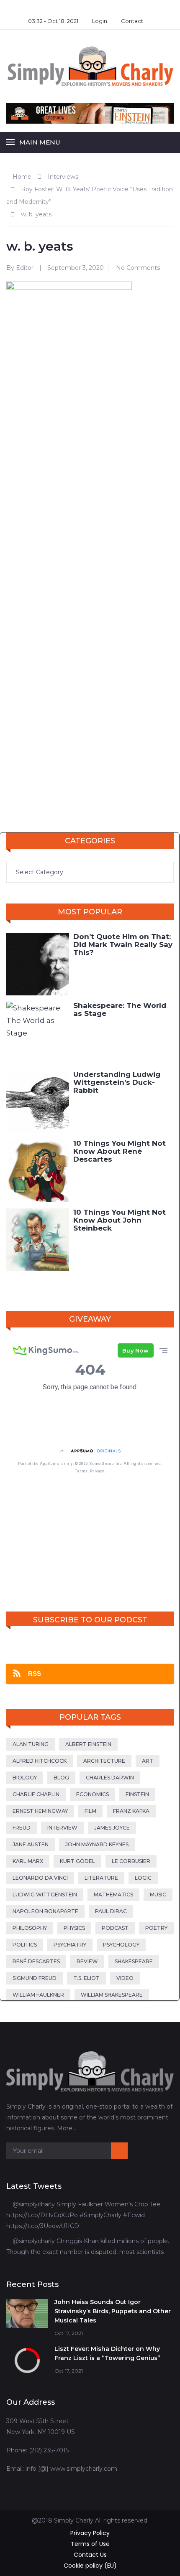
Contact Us (90, 2555)
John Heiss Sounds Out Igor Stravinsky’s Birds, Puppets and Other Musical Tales (113, 2311)
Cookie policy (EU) (90, 2566)
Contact (132, 21)
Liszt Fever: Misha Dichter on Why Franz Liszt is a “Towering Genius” (107, 2353)
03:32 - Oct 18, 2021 (53, 21)
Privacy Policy (90, 2533)
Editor (25, 268)
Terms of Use (90, 2544)
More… (67, 2128)
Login (100, 21)
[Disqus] (90, 493)
